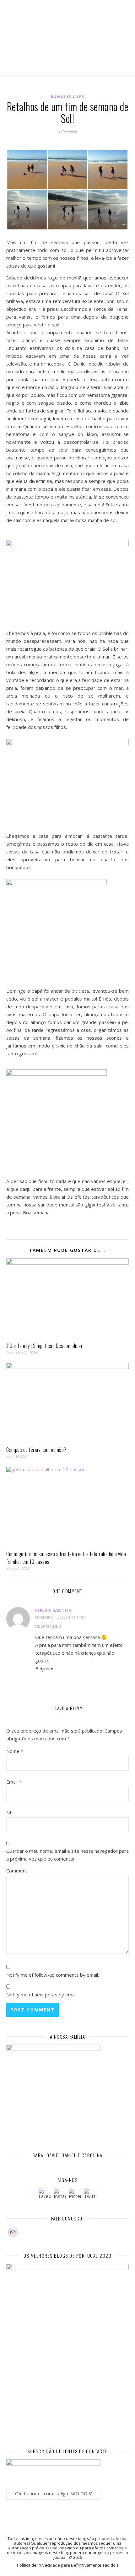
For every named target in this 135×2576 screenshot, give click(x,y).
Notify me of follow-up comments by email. (53, 1975)
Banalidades (68, 97)
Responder (48, 1626)
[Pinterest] (75, 2195)
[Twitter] (90, 2195)
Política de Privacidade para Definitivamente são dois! (68, 2565)
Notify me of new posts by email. (42, 1995)
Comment (17, 1871)
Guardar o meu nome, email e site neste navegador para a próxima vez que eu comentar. (67, 1855)
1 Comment (68, 131)
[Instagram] (60, 2195)
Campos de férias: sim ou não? (36, 1450)
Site (10, 1812)
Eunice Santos (53, 1610)
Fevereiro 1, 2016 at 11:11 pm (61, 1617)
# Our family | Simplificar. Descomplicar (44, 1346)
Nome (15, 1751)
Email (14, 1782)
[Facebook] (45, 2195)
